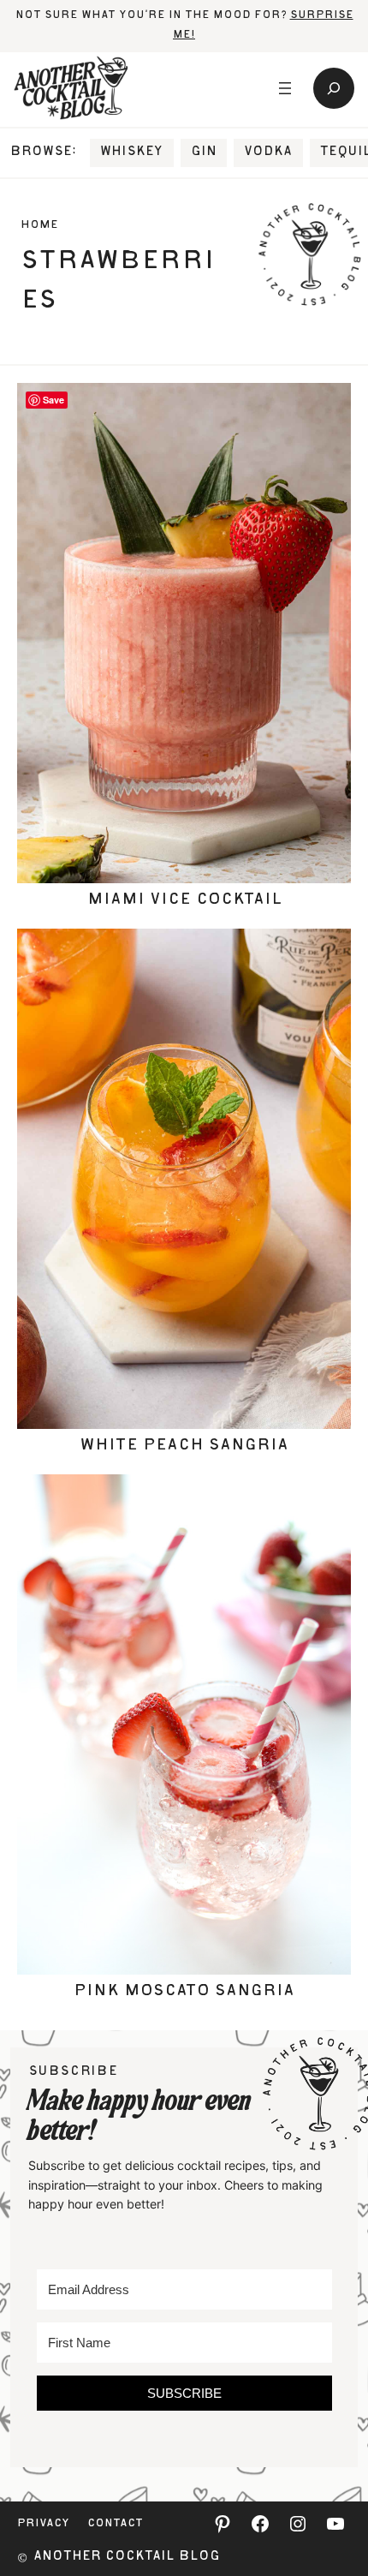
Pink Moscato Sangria (184, 1992)
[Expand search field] (334, 88)
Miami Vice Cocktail (184, 900)
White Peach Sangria (184, 1446)
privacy (43, 2524)
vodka (268, 152)
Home (39, 226)
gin (204, 152)
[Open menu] (285, 88)
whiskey (131, 152)
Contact (115, 2524)
